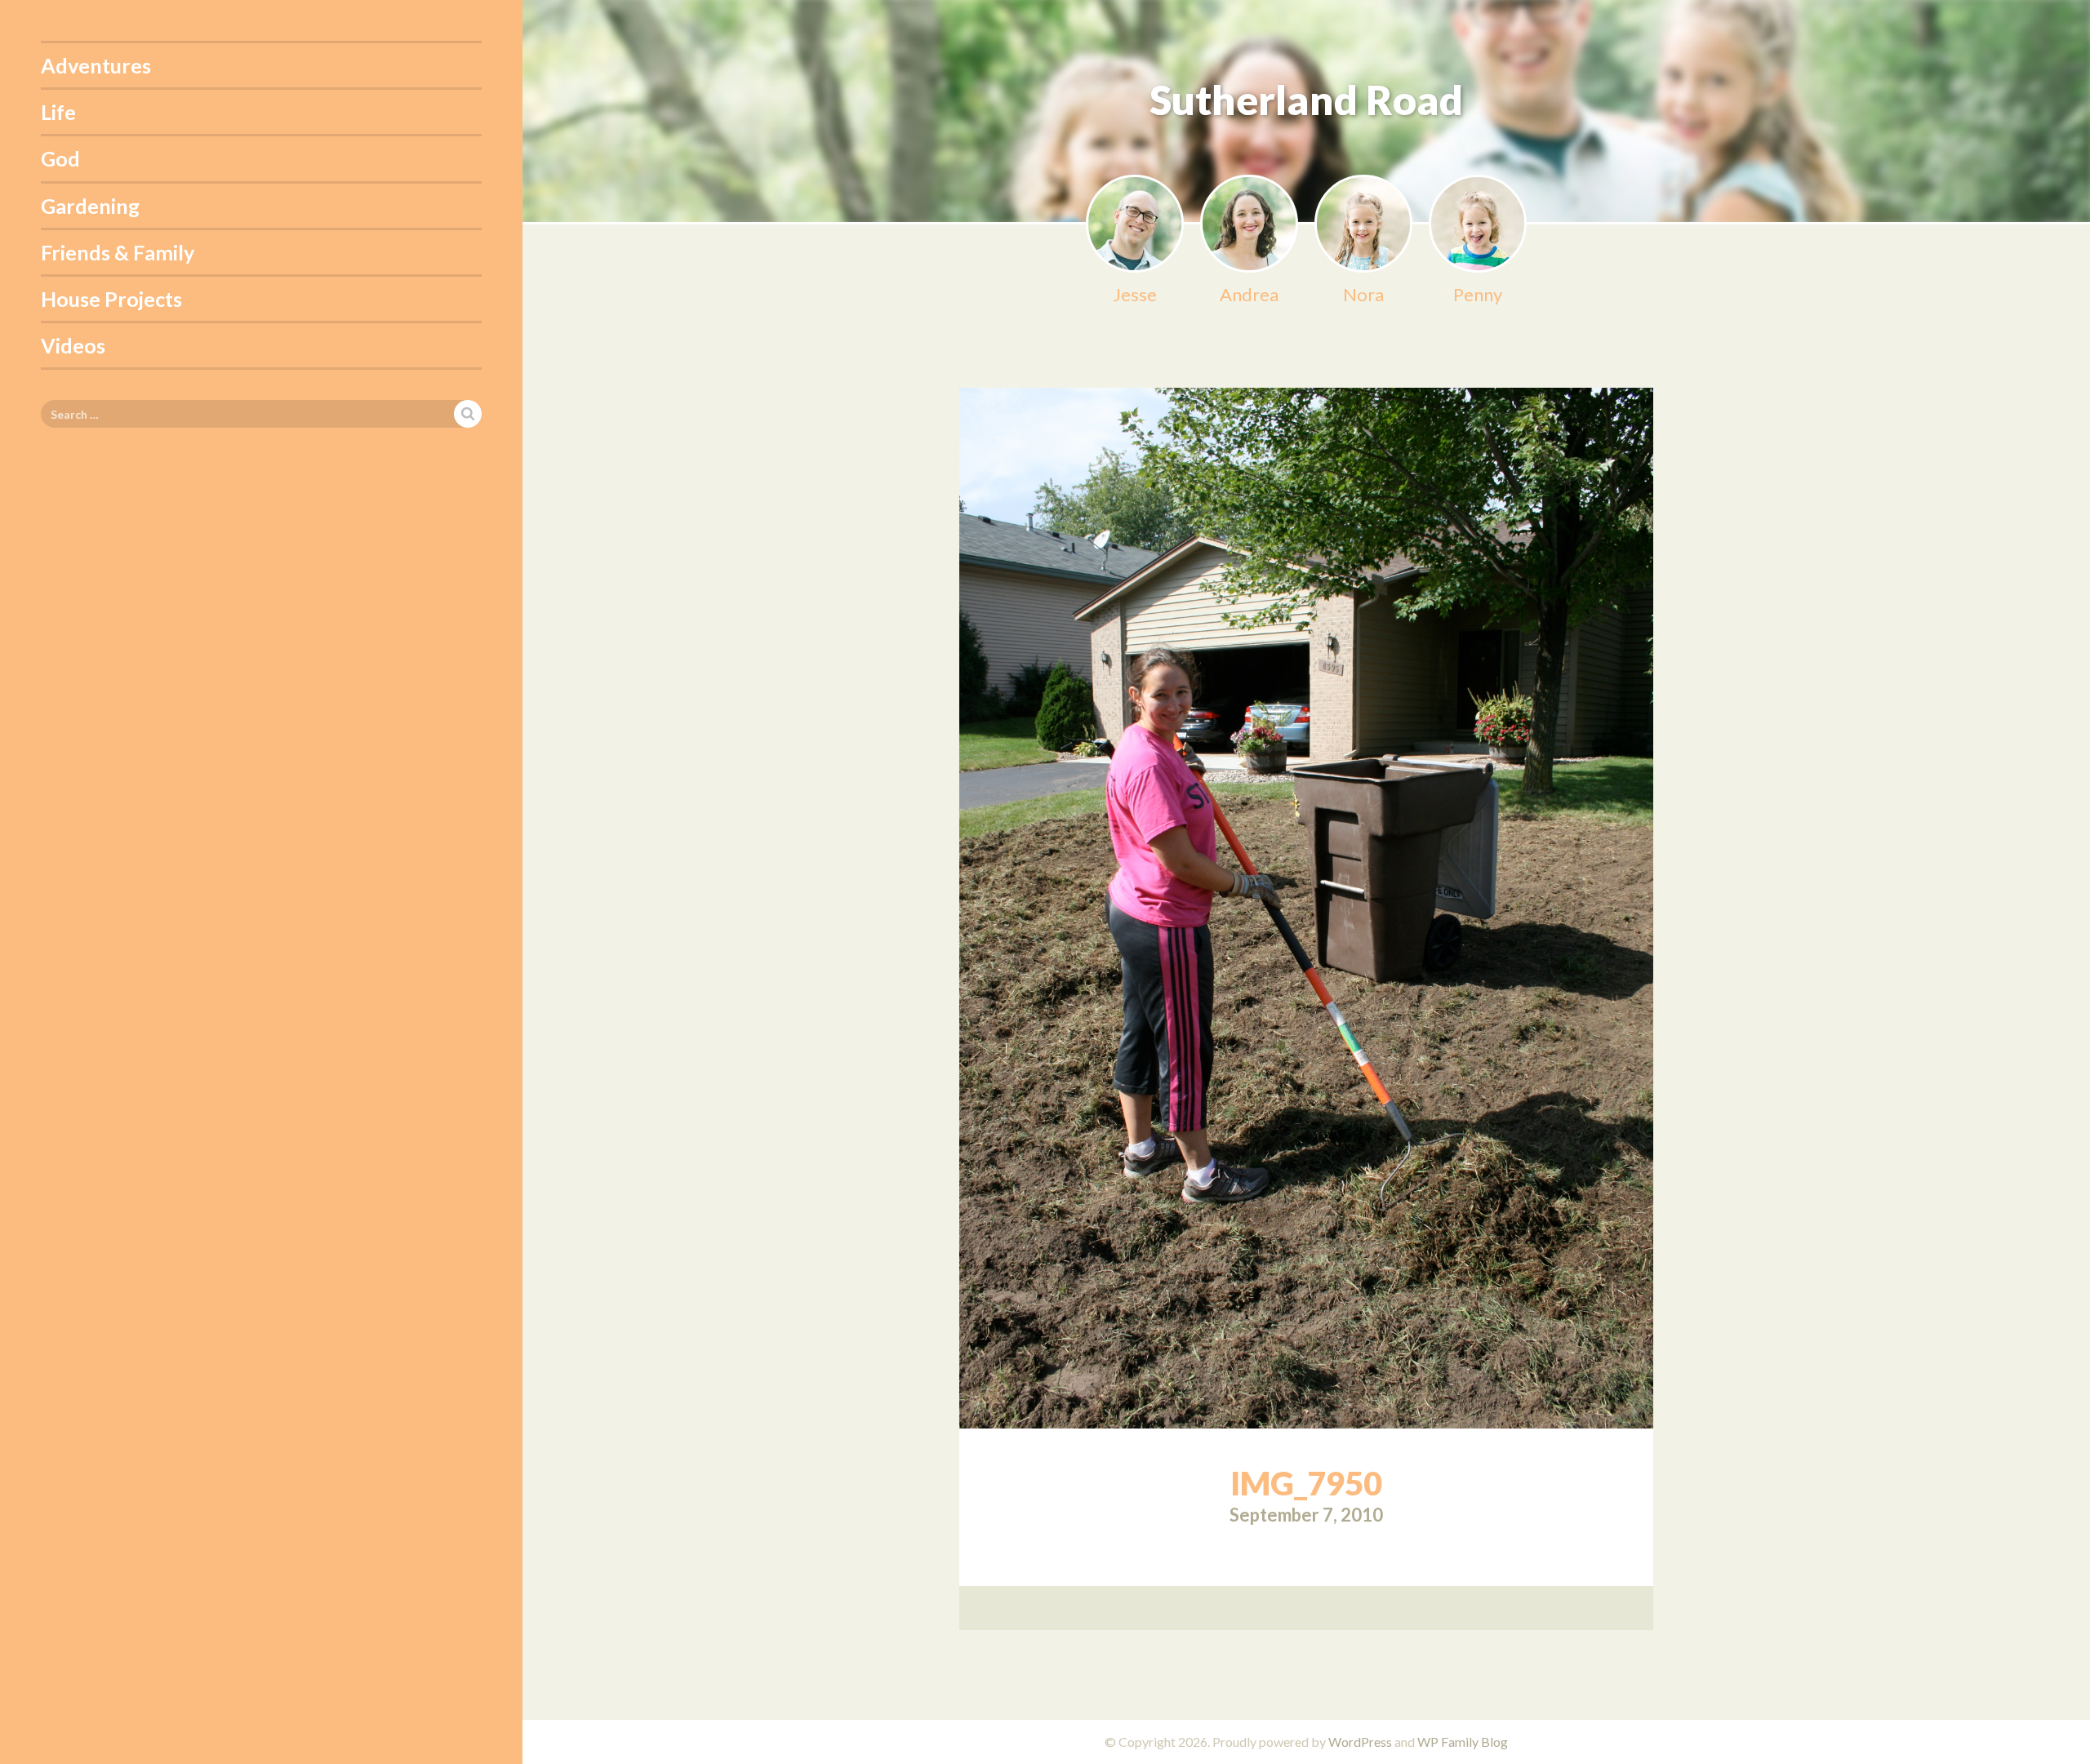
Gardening (90, 206)
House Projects (111, 299)
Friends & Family (118, 252)
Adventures (96, 65)
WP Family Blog (1463, 1742)
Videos (73, 345)
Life (58, 112)
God (60, 158)
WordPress (1360, 1742)
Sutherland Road (1306, 100)
